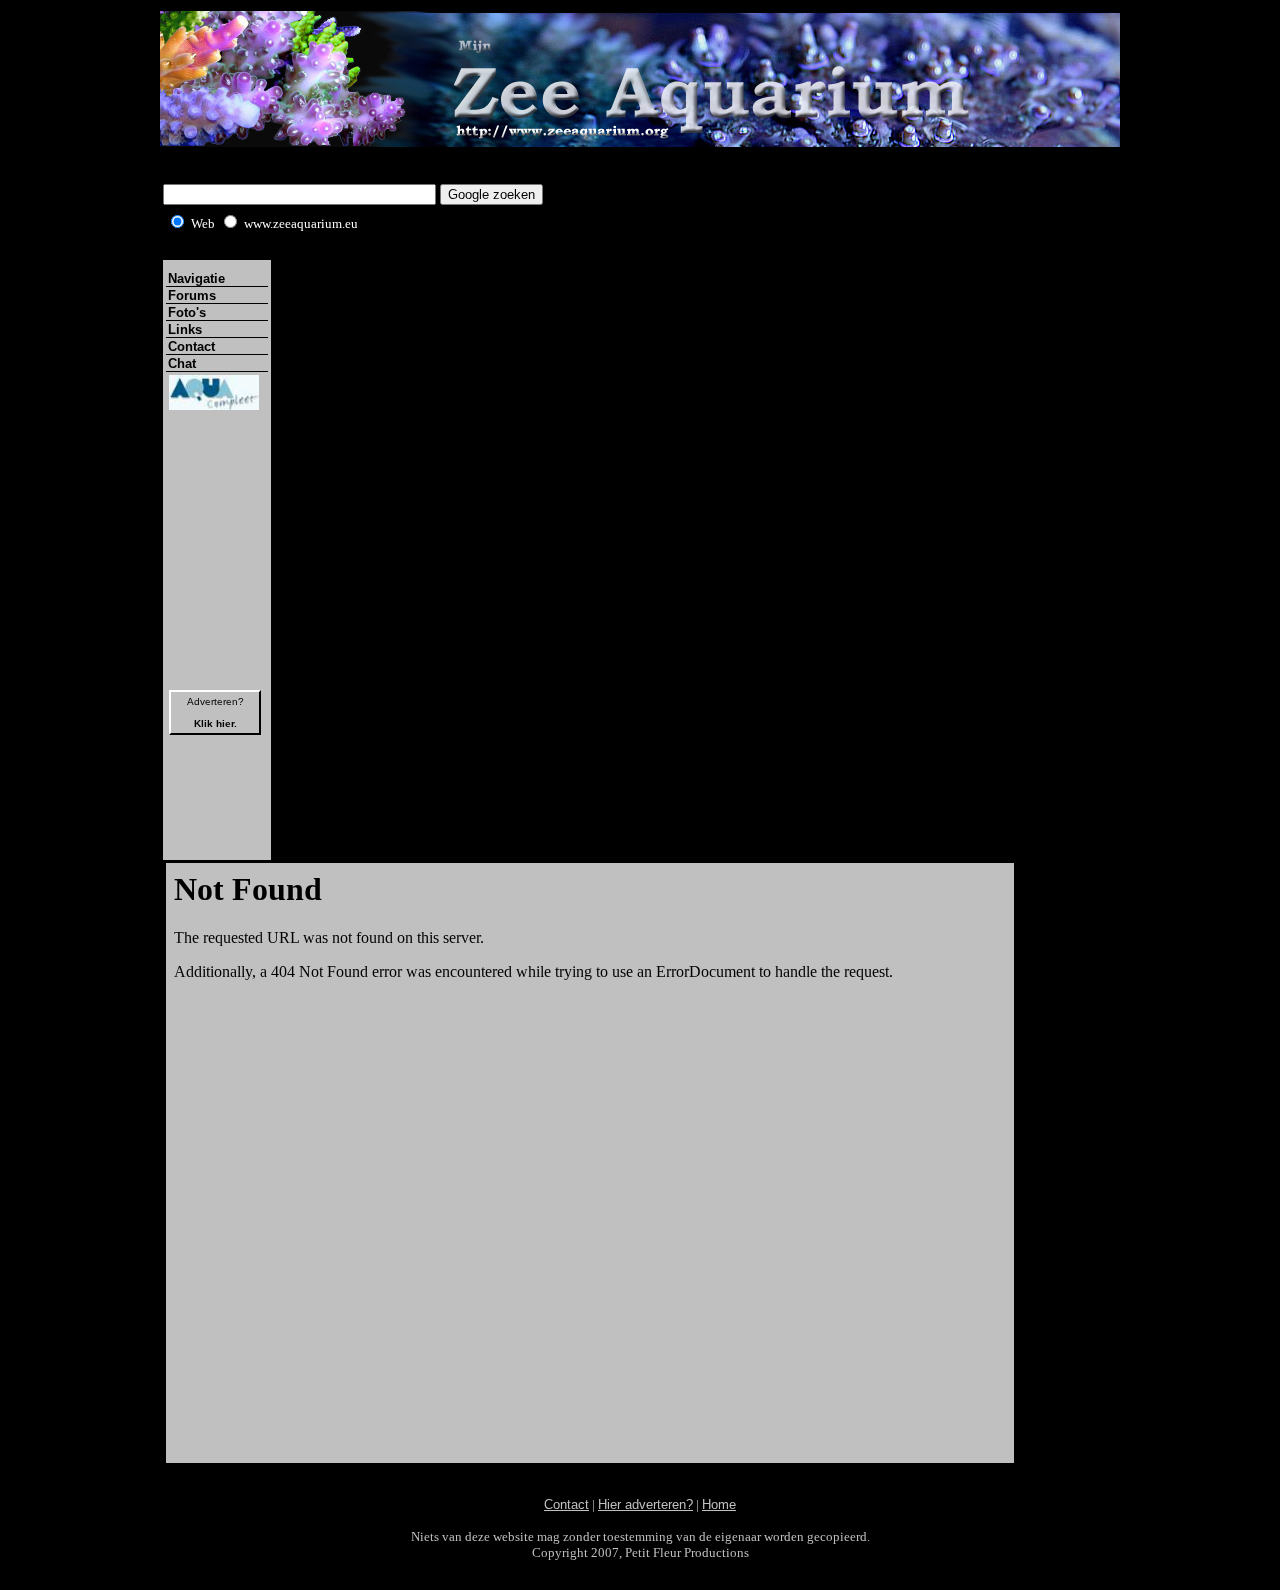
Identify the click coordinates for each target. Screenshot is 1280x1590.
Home (719, 1504)
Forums (192, 295)
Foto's (187, 312)
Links (185, 329)
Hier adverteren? (645, 1504)
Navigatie (196, 278)
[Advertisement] (640, 1473)
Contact (191, 346)
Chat (182, 363)
